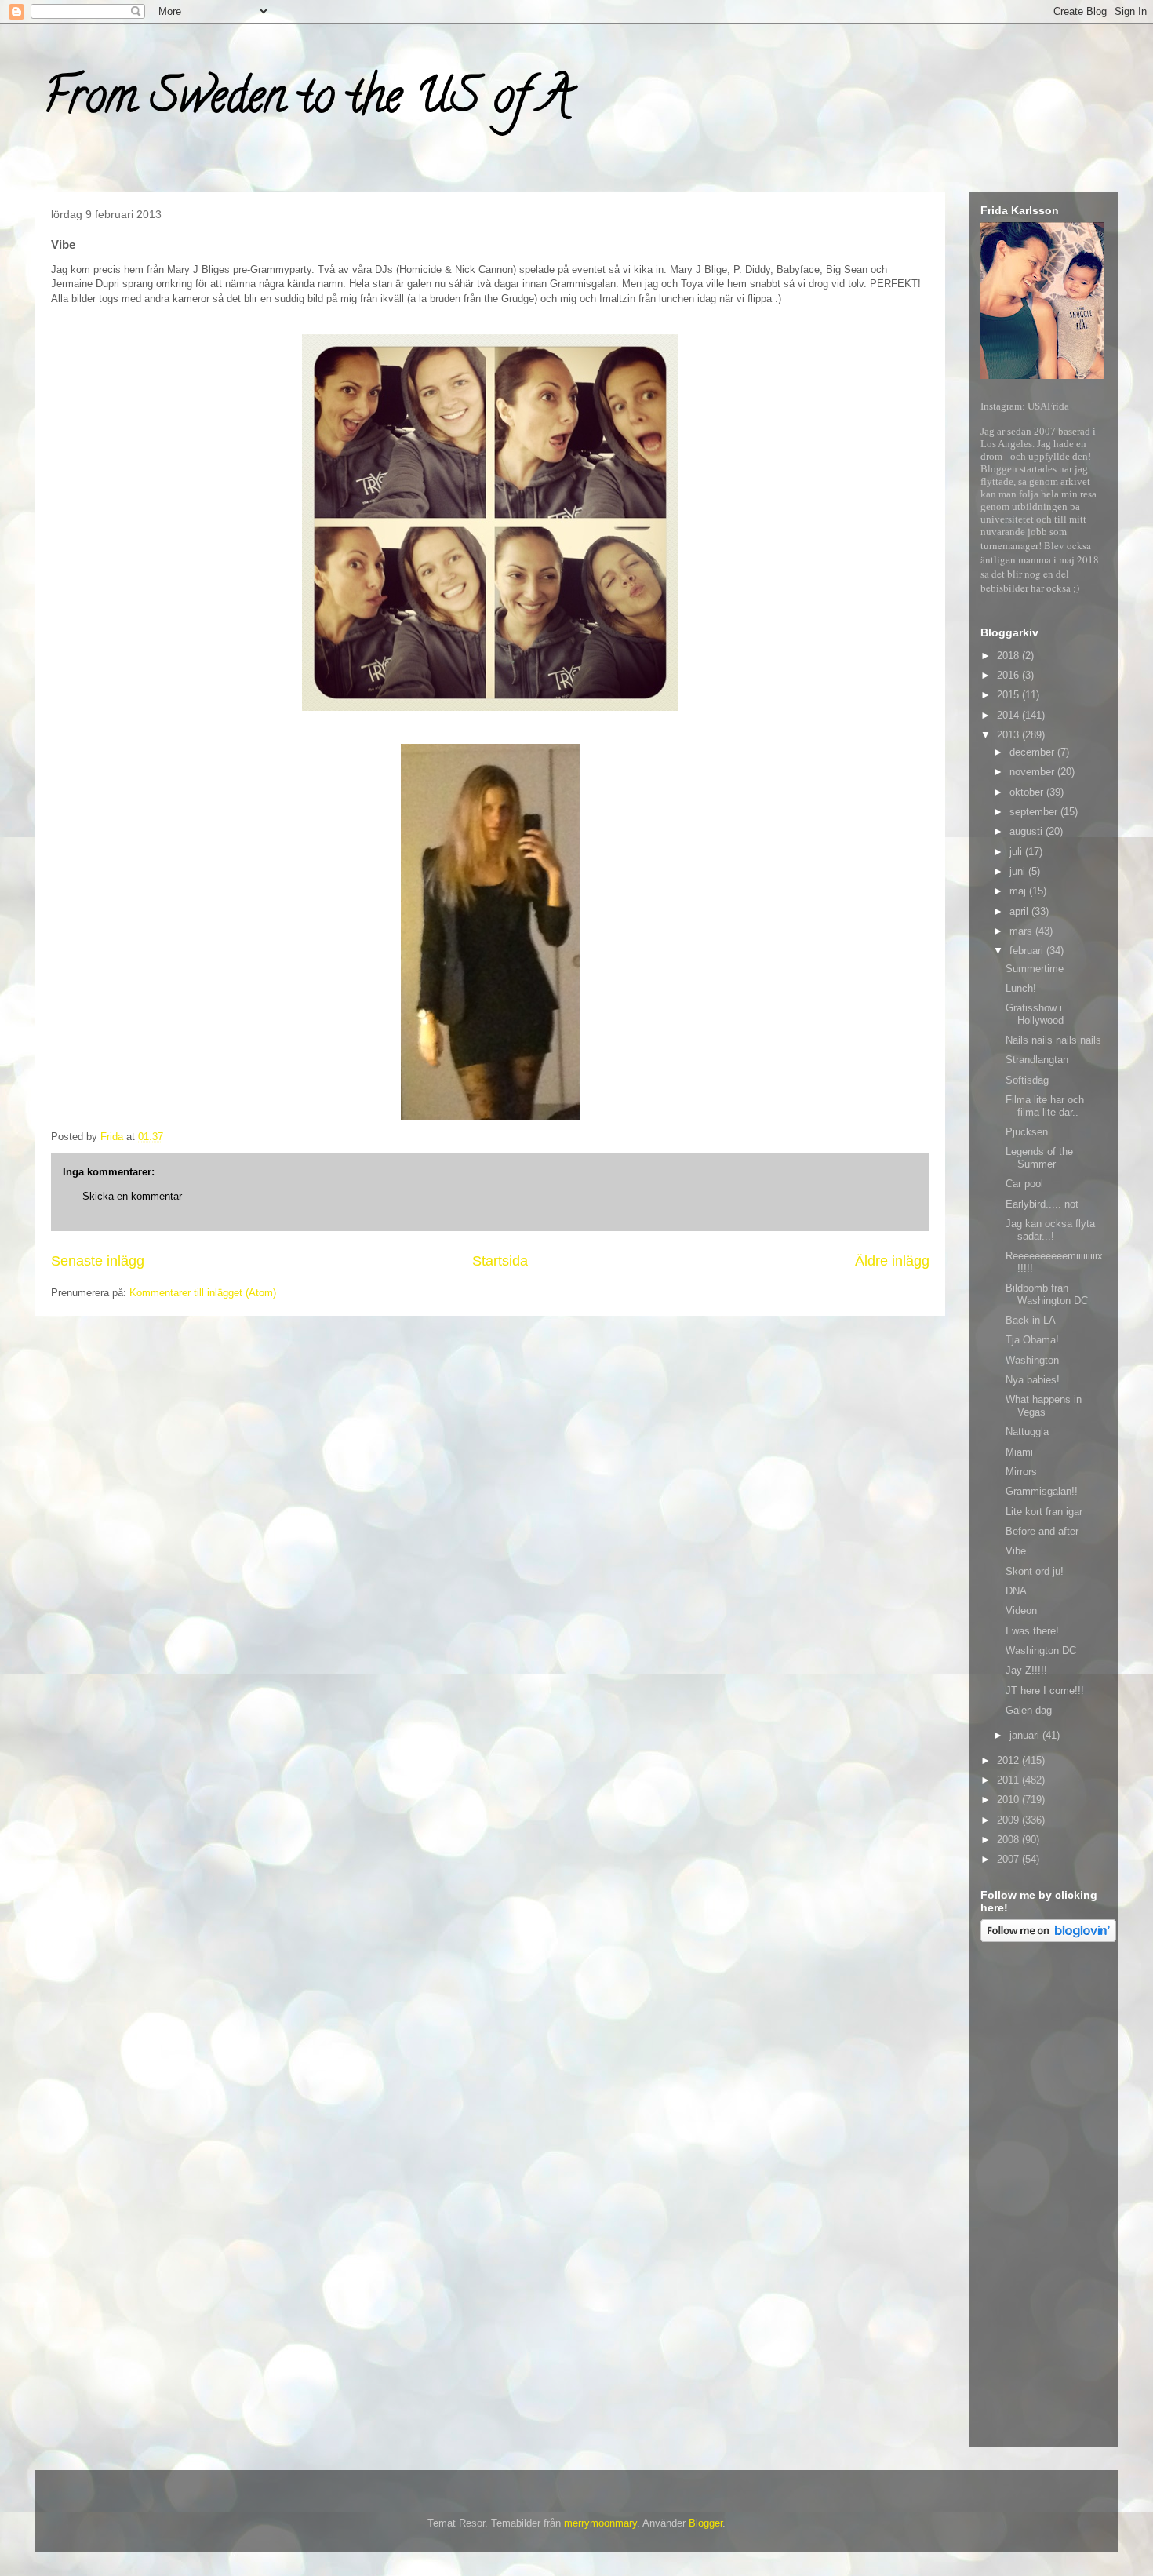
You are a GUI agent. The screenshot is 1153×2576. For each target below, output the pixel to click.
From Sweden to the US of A (307, 101)
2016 (1009, 675)
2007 (1009, 1859)
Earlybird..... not (1042, 1204)
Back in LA (1031, 1320)
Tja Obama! (1032, 1340)
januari (1026, 1735)
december (1033, 752)
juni (1019, 871)
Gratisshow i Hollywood (1035, 1014)
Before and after (1042, 1531)
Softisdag (1027, 1080)
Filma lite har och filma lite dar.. (1045, 1106)
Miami (1019, 1452)
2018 (1009, 656)
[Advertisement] (1043, 2197)
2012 (1009, 1760)
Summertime (1035, 969)
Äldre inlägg (892, 1261)
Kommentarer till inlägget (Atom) (203, 1293)
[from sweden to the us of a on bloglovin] (1048, 1938)
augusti (1028, 831)
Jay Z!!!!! (1026, 1670)
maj (1019, 891)
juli (1017, 852)
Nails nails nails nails (1053, 1040)
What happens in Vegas (1044, 1406)
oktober (1028, 792)
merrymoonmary (600, 2523)
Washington (1032, 1360)
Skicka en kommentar (132, 1196)
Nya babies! (1033, 1380)
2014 (1009, 715)
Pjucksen (1027, 1132)
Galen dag (1029, 1710)
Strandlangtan (1037, 1060)
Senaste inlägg (98, 1261)
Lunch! (1021, 988)
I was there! (1032, 1631)
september (1035, 812)
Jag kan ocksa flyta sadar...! (1050, 1230)
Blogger (706, 2523)
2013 (1009, 735)
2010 (1009, 1800)
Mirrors (1021, 1472)
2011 (1009, 1780)
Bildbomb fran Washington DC (1047, 1294)
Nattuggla (1027, 1432)
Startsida (500, 1261)
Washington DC (1041, 1651)
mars (1022, 931)
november (1033, 772)
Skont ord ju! (1035, 1571)
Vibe (1016, 1551)
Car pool (1024, 1184)
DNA (1016, 1591)
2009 (1009, 1820)
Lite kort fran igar (1044, 1512)
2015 (1009, 695)
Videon (1021, 1610)
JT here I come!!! (1045, 1691)
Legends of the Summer (1039, 1158)
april (1020, 911)
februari (1028, 951)
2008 (1009, 1840)
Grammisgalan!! (1042, 1491)
